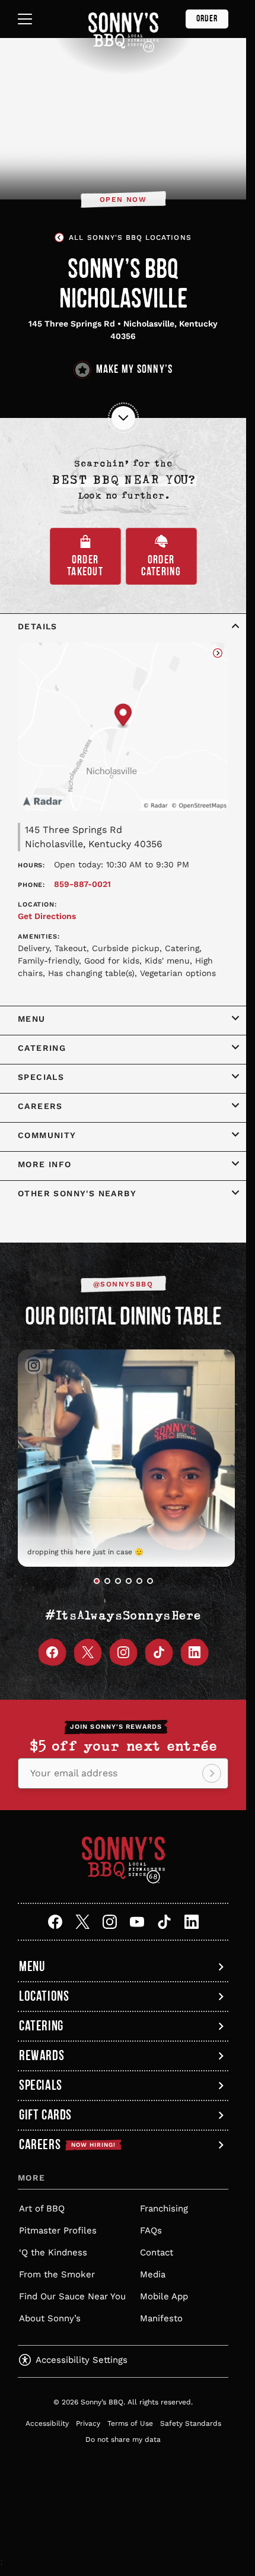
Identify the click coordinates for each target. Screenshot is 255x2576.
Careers (67, 2136)
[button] (97, 1573)
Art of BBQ (42, 2200)
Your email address (74, 1765)
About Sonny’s (50, 2310)
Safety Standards (191, 2415)
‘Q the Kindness (53, 2244)
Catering (41, 2018)
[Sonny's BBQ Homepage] (123, 32)
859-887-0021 (82, 884)
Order (207, 19)
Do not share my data (123, 2431)
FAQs (151, 2222)
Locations (44, 1988)
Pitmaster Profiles (58, 2222)
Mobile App (164, 2288)
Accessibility (47, 2415)
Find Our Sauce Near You (72, 2288)
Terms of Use (130, 2415)
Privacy (88, 2415)
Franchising (164, 2200)
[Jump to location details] (123, 418)
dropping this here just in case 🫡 (120, 1543)
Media (153, 2266)
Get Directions (47, 916)
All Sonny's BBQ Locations (130, 237)
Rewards (42, 2047)
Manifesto (161, 2310)
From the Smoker (57, 2266)
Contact (157, 2244)
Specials (41, 2077)
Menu (32, 1958)
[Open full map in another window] (123, 727)
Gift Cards (45, 2109)
